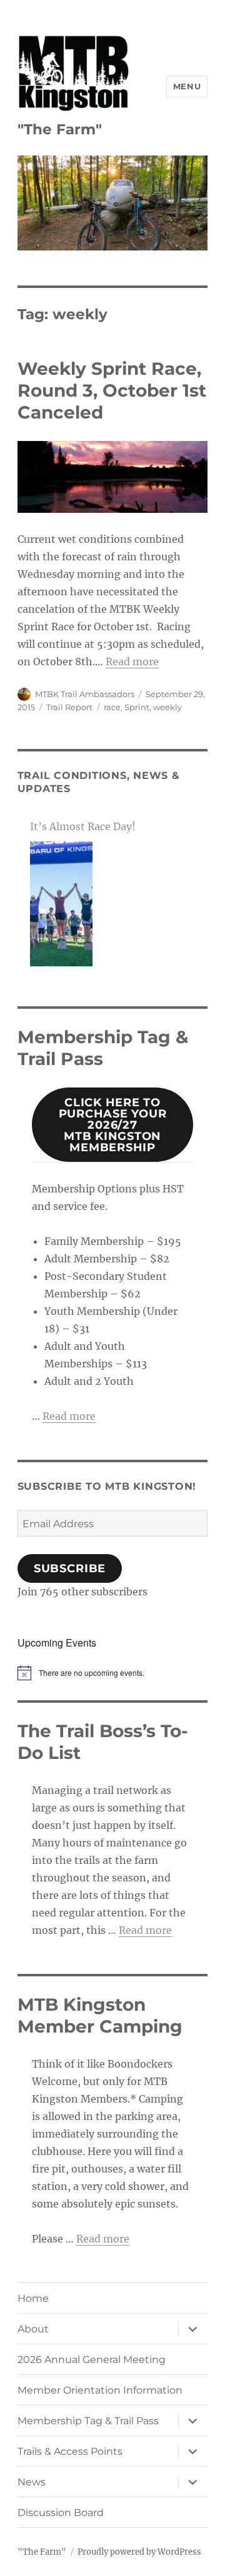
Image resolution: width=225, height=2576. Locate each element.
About (33, 2329)
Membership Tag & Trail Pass (88, 2421)
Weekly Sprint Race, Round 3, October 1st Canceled (112, 390)
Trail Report (69, 707)
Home (33, 2298)
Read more (132, 661)
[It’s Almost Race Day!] (61, 904)
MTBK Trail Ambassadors (85, 694)
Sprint (137, 707)
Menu (187, 86)
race (112, 707)
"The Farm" (60, 129)
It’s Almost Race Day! (83, 826)
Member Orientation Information (100, 2390)
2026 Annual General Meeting (92, 2360)
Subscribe (70, 1568)
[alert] (113, 1673)
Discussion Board (61, 2513)
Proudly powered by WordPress (139, 2552)
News (32, 2482)
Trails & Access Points (70, 2451)
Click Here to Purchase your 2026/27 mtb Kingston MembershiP (113, 1125)
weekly (167, 707)
